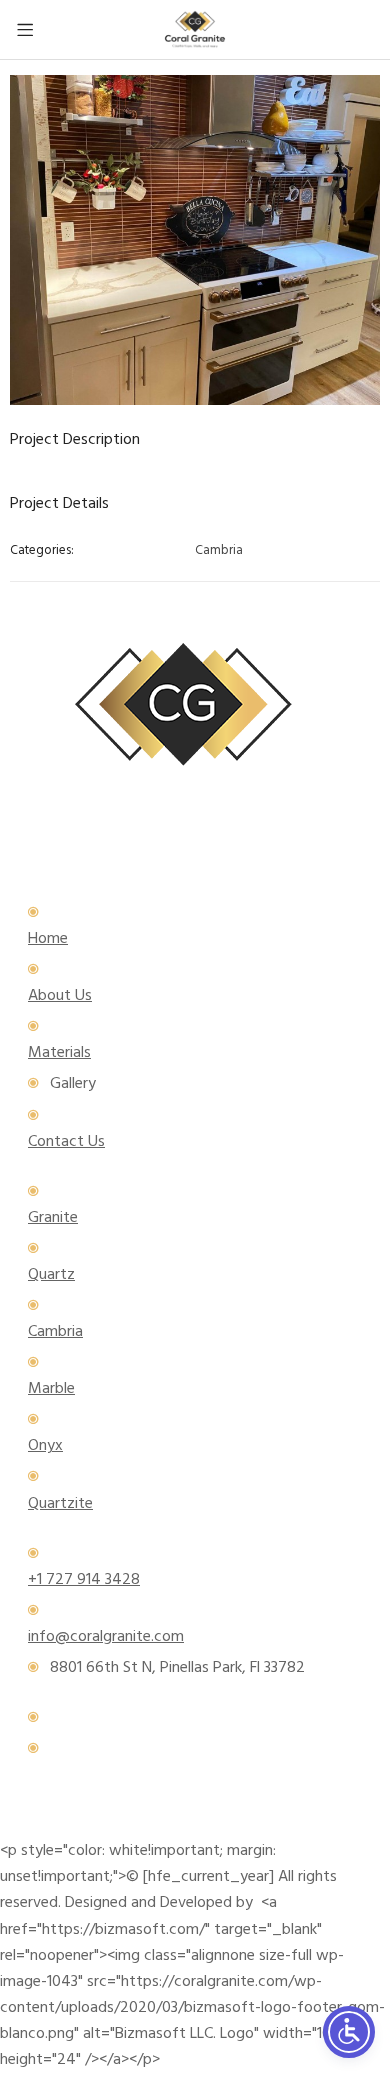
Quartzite (60, 1504)
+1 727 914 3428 (84, 1580)
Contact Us (66, 1142)
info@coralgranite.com (106, 1637)
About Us (60, 996)
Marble (51, 1389)
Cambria (219, 551)
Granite (53, 1218)
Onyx (45, 1446)
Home (48, 939)
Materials (59, 1053)
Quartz (51, 1275)
